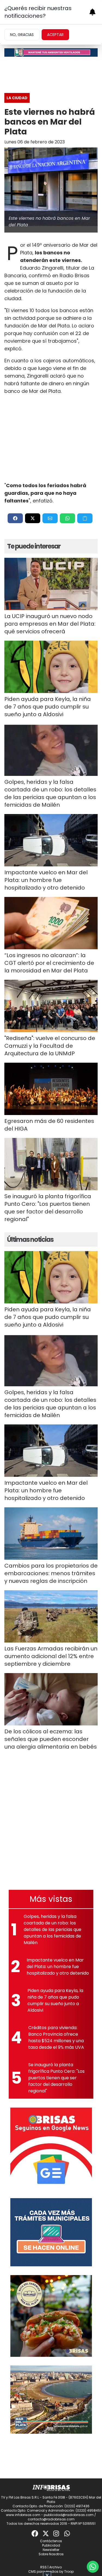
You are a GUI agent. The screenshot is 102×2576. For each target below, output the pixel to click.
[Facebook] (35, 2533)
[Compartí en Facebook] (15, 518)
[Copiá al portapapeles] (85, 518)
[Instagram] (57, 2533)
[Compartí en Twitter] (33, 518)
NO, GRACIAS (22, 35)
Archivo (55, 2567)
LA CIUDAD (17, 98)
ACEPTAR (55, 35)
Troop (69, 2572)
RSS (44, 2567)
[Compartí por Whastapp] (67, 518)
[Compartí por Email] (50, 518)
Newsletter (51, 2550)
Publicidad (51, 2545)
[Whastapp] (67, 2533)
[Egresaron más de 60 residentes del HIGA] (51, 1089)
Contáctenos (51, 2541)
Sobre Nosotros (51, 2554)
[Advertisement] (51, 438)
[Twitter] (46, 2533)
